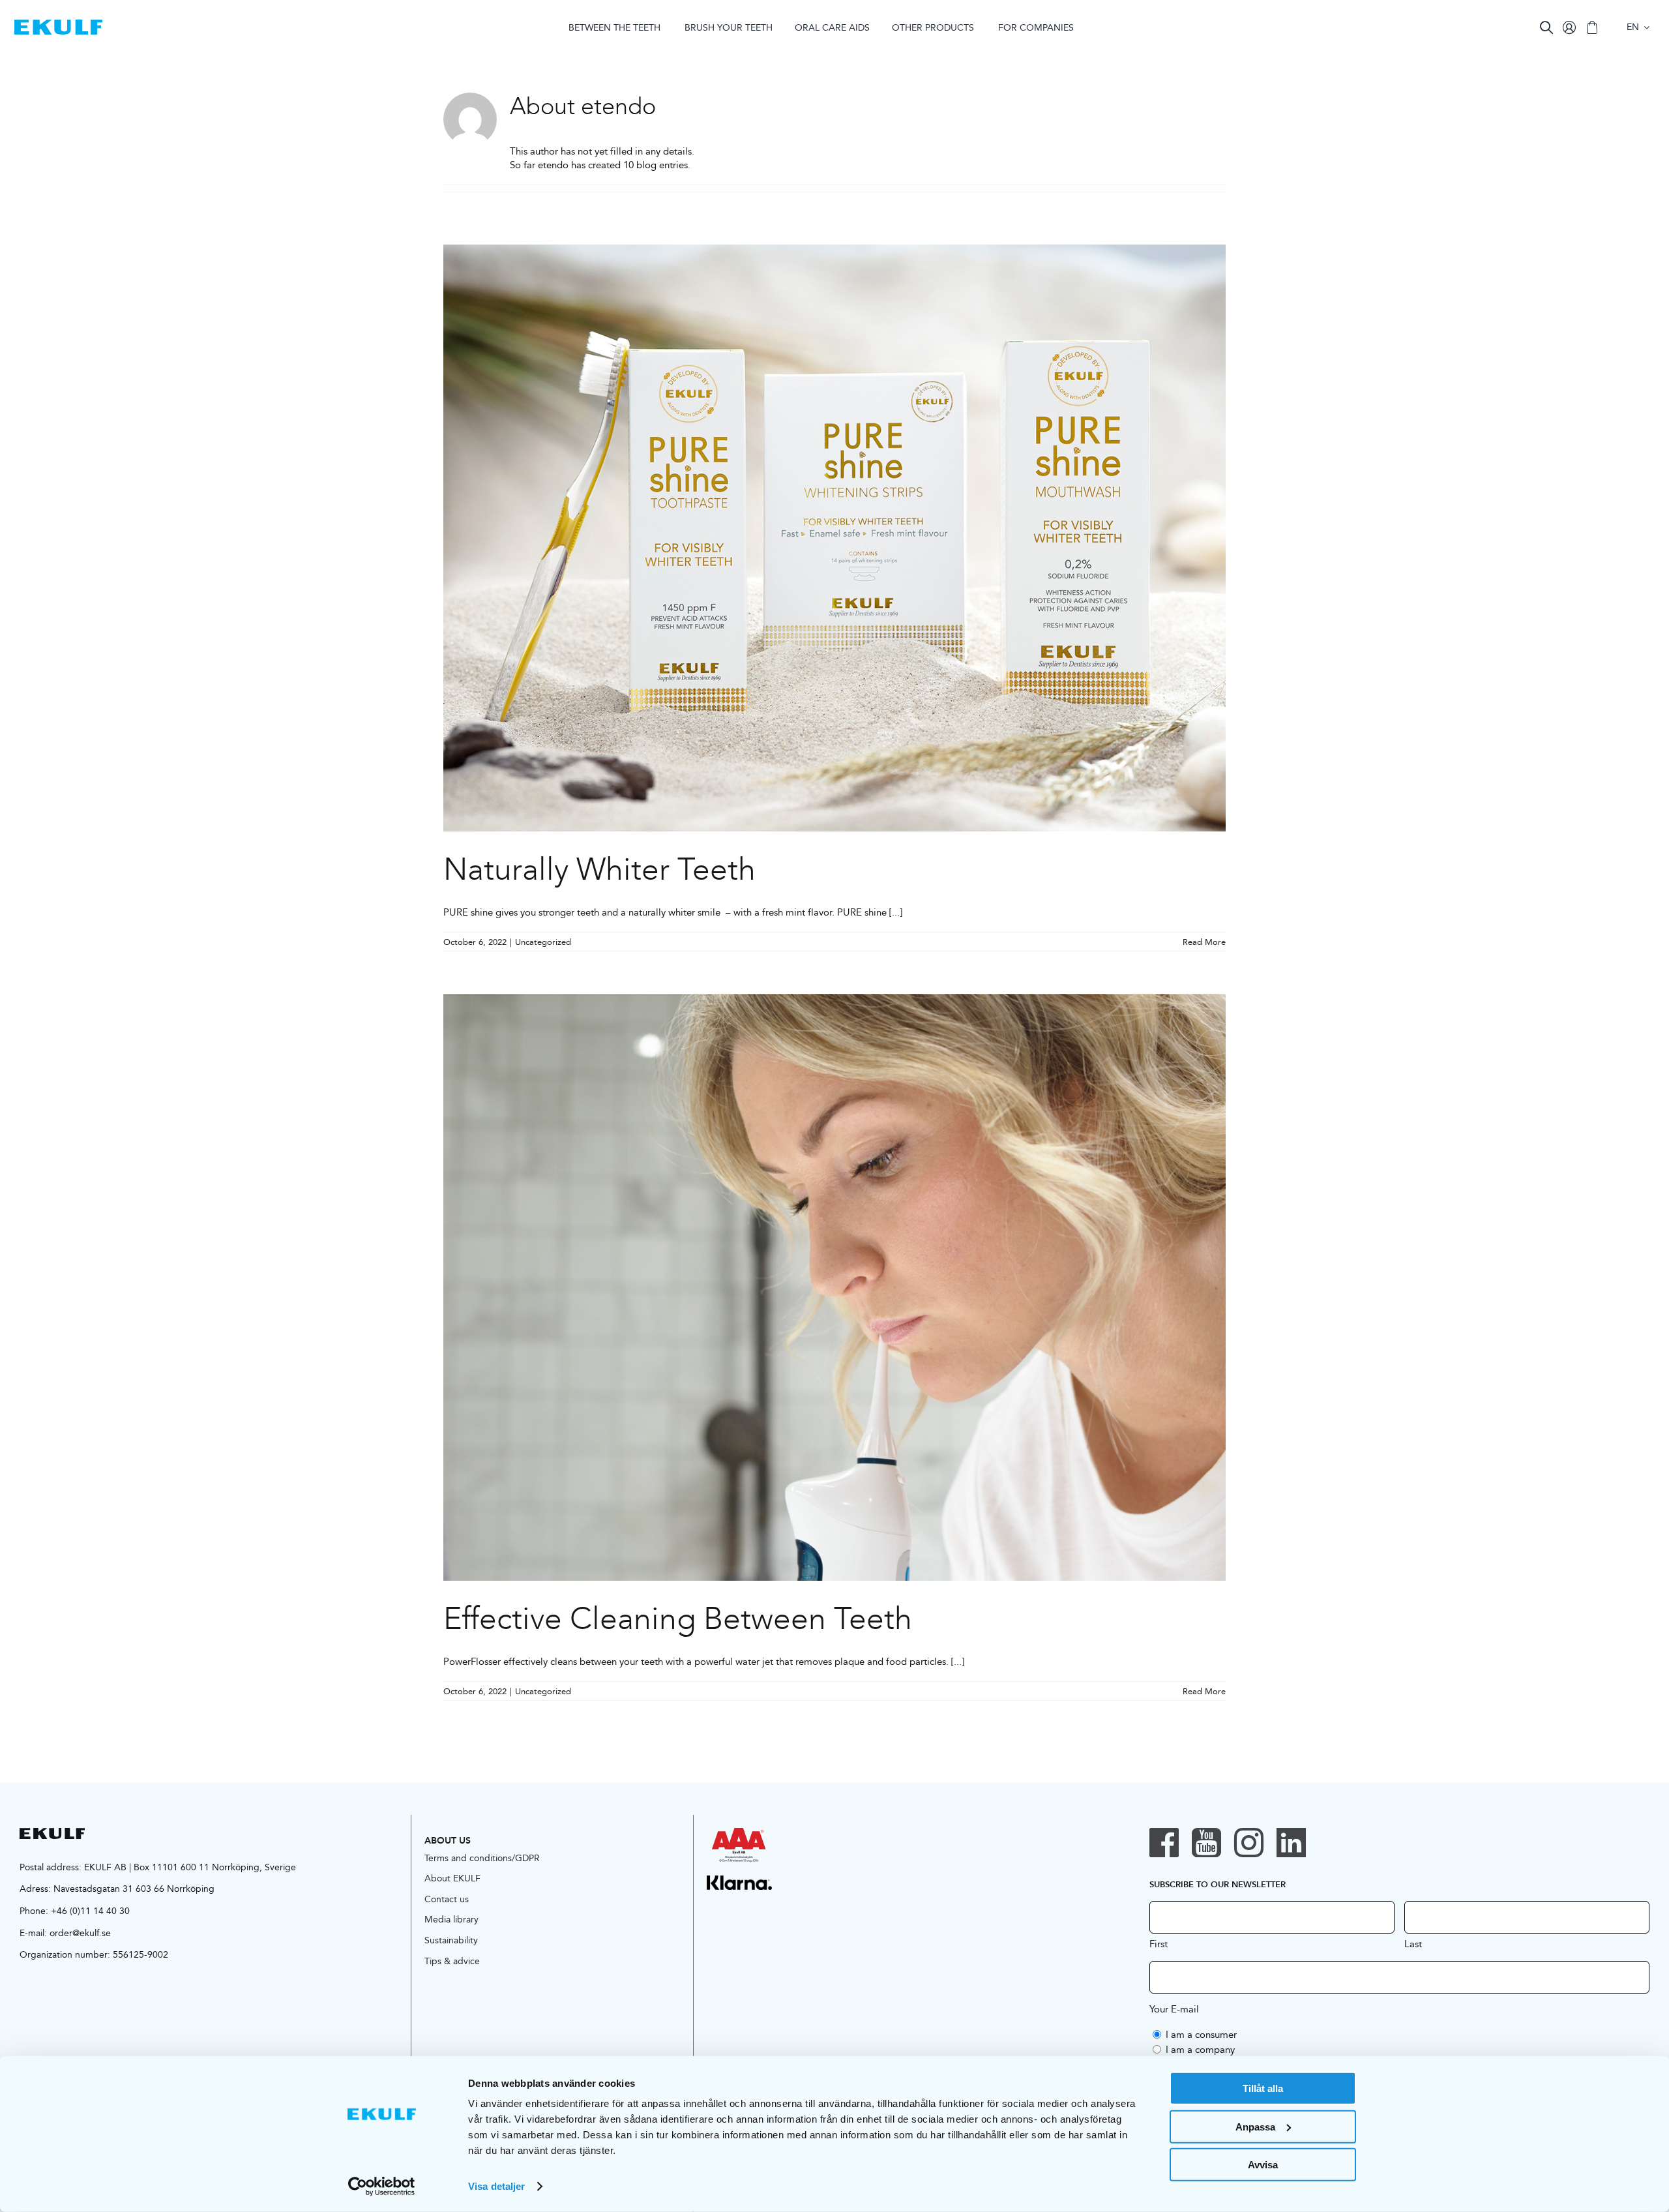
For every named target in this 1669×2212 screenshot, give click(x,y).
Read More (1204, 942)
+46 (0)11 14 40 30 (90, 1911)
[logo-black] (52, 1833)
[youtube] (1206, 1843)
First (1159, 1943)
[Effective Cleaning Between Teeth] (834, 1287)
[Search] (1546, 27)
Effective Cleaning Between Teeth (678, 1619)
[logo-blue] (58, 24)
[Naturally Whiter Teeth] (834, 538)
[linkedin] (1291, 1843)
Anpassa (1255, 2126)
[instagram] (1249, 1843)
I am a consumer (1201, 2034)
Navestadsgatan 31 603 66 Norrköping (134, 1889)
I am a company (1200, 2049)
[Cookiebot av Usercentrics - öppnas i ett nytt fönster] (382, 2187)
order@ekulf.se (80, 1933)
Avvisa (1263, 2165)
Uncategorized (543, 942)
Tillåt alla (1263, 2088)
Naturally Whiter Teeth (599, 869)
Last (1413, 1943)
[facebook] (1164, 1843)
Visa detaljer (496, 2186)
